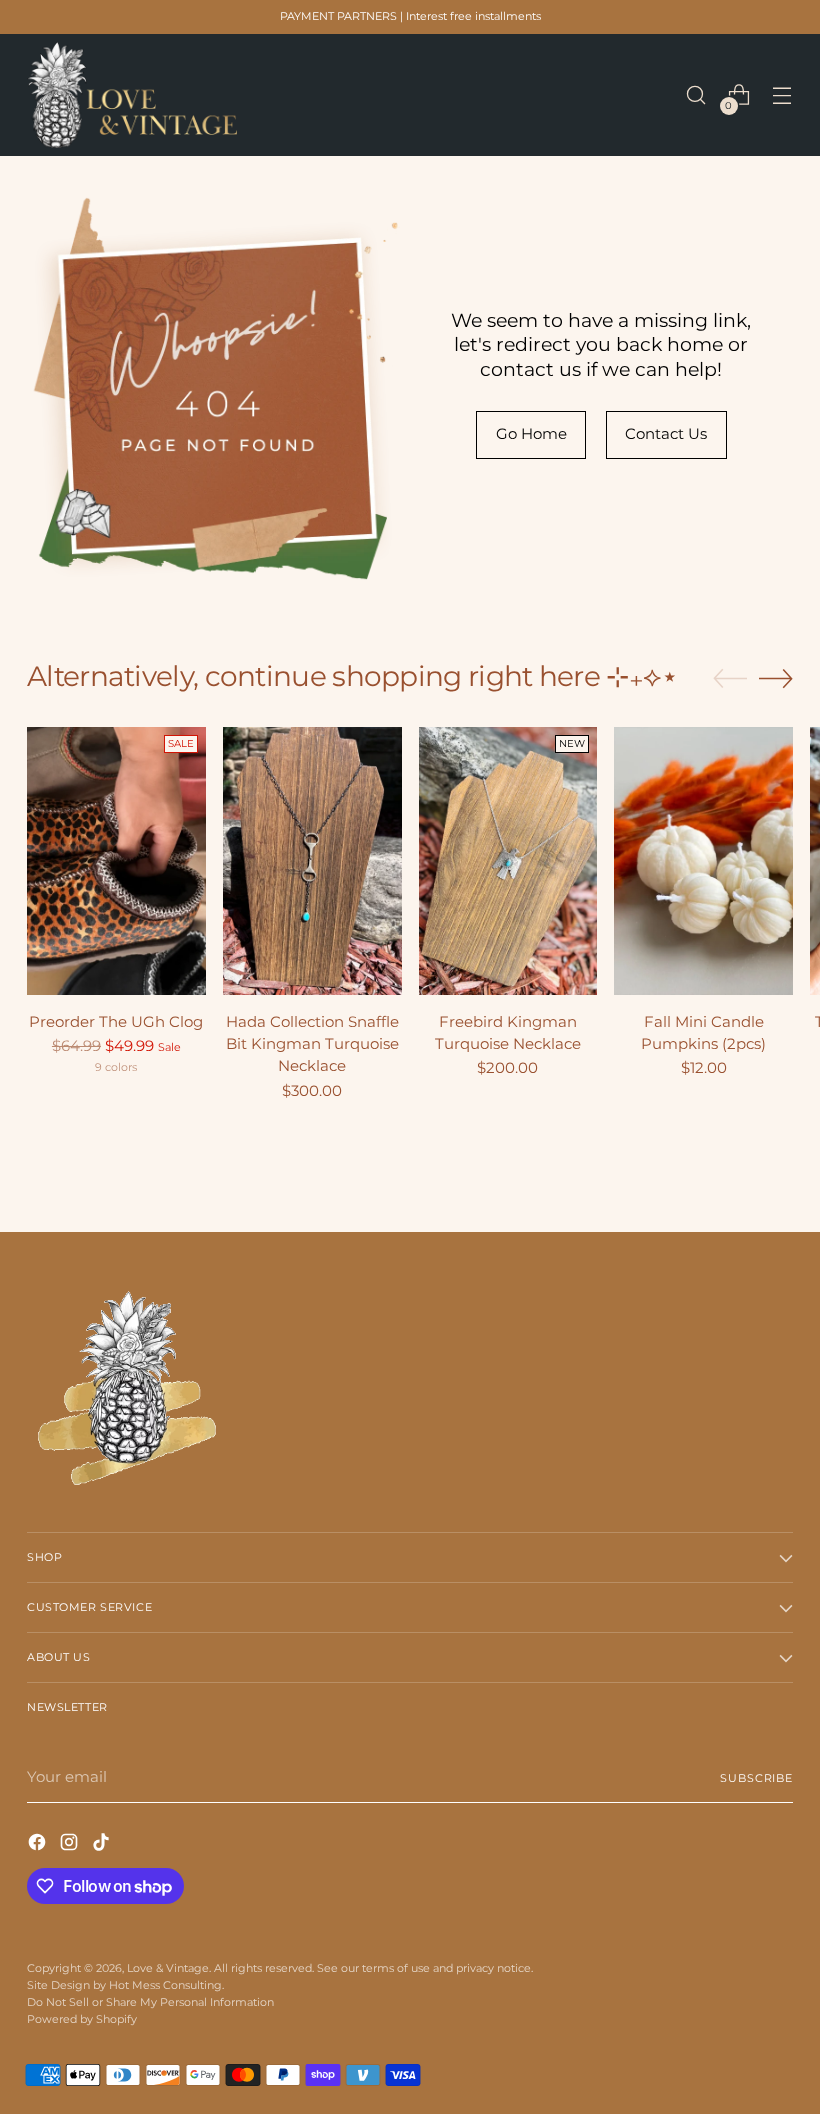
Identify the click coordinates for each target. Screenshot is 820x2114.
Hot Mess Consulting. (166, 1985)
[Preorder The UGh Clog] (116, 861)
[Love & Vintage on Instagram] (71, 1845)
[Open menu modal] (782, 95)
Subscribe (756, 1778)
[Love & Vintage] (132, 95)
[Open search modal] (696, 95)
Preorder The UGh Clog (116, 1022)
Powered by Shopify (82, 2019)
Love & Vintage (168, 1968)
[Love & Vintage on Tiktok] (103, 1845)
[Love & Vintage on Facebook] (39, 1845)
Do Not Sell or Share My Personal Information (150, 2002)
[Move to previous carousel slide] (730, 679)
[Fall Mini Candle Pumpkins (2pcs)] (703, 861)
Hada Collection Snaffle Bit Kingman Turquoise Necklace (312, 1044)
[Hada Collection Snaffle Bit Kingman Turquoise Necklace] (312, 861)
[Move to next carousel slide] (776, 678)
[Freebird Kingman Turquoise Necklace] (508, 861)
